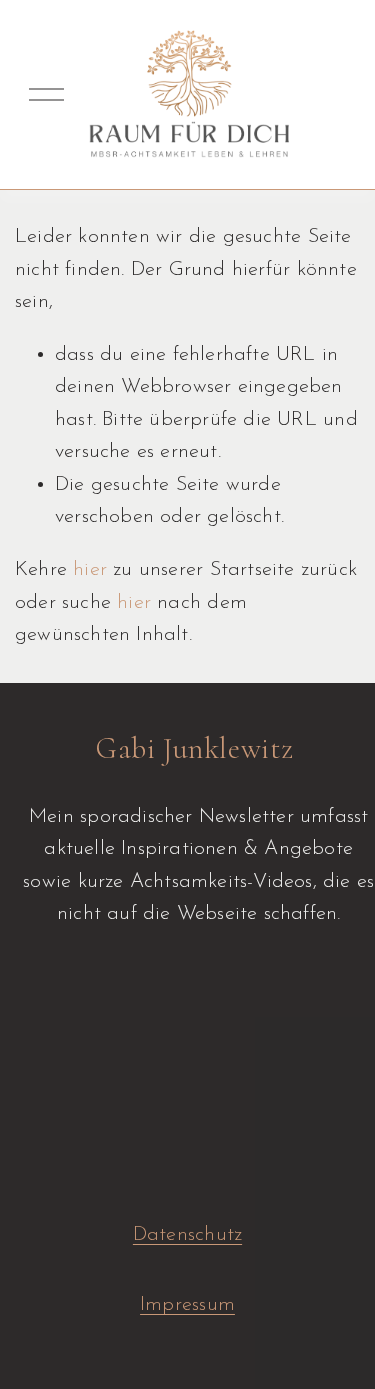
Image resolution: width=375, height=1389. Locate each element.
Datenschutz (187, 1235)
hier (90, 570)
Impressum (187, 1305)
